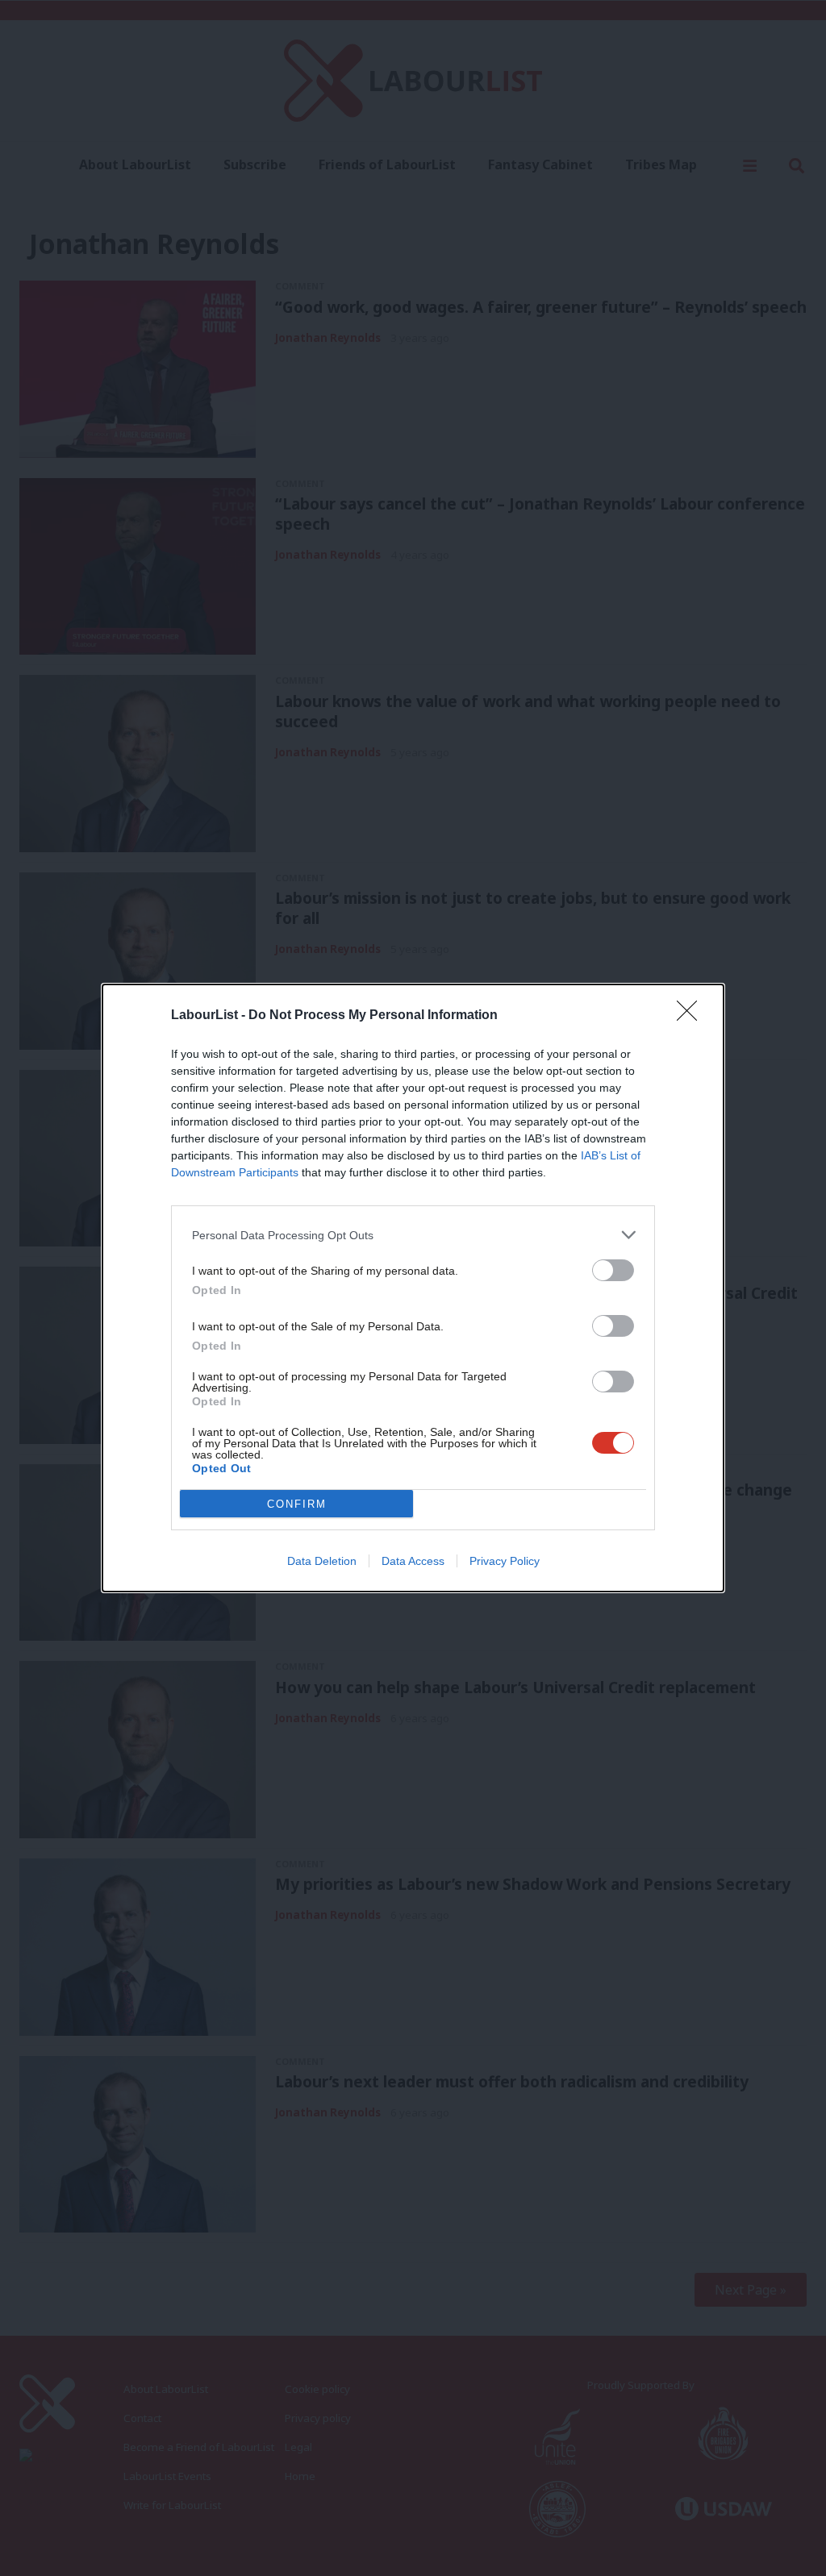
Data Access (413, 1561)
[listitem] (413, 1235)
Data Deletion (322, 1561)
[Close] (692, 1016)
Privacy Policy (505, 1561)
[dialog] (413, 1288)
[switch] (613, 1270)
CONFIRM (297, 1504)
